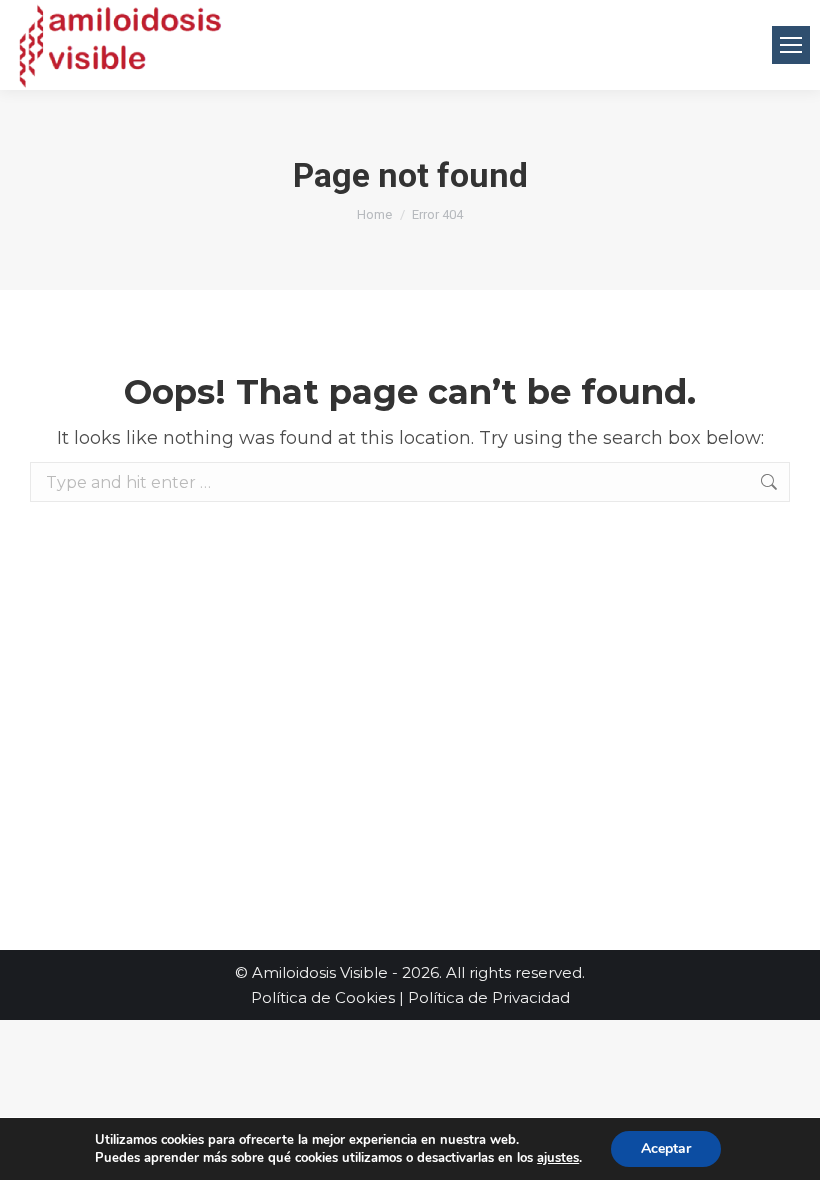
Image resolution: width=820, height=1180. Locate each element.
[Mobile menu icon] (791, 45)
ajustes (558, 1158)
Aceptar (666, 1148)
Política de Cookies (323, 997)
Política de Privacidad (489, 997)
